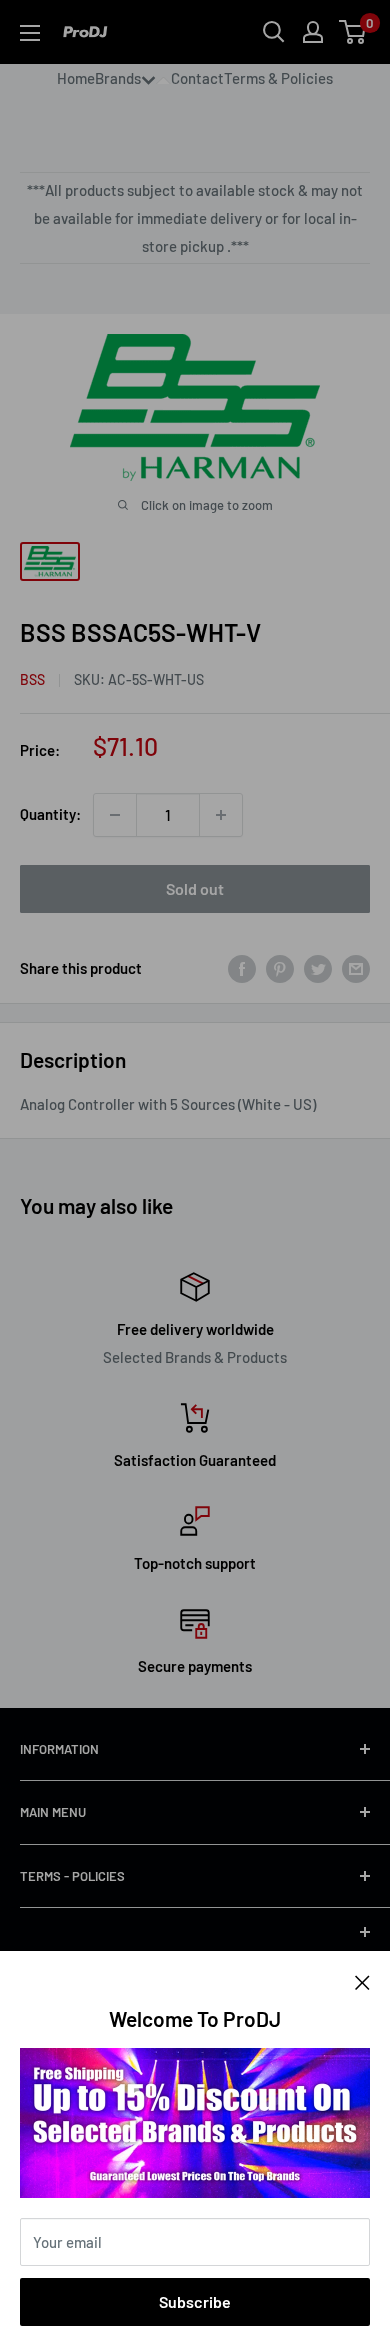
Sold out (195, 888)
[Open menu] (30, 33)
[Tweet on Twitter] (318, 968)
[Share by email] (356, 968)
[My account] (313, 32)
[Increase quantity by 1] (221, 815)
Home (76, 78)
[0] (353, 32)
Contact (197, 78)
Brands (118, 78)
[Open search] (274, 32)
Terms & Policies (278, 78)
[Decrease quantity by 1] (115, 815)
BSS (32, 679)
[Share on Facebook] (242, 968)
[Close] (362, 1981)
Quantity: (50, 814)
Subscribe (195, 2301)
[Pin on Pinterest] (280, 968)
